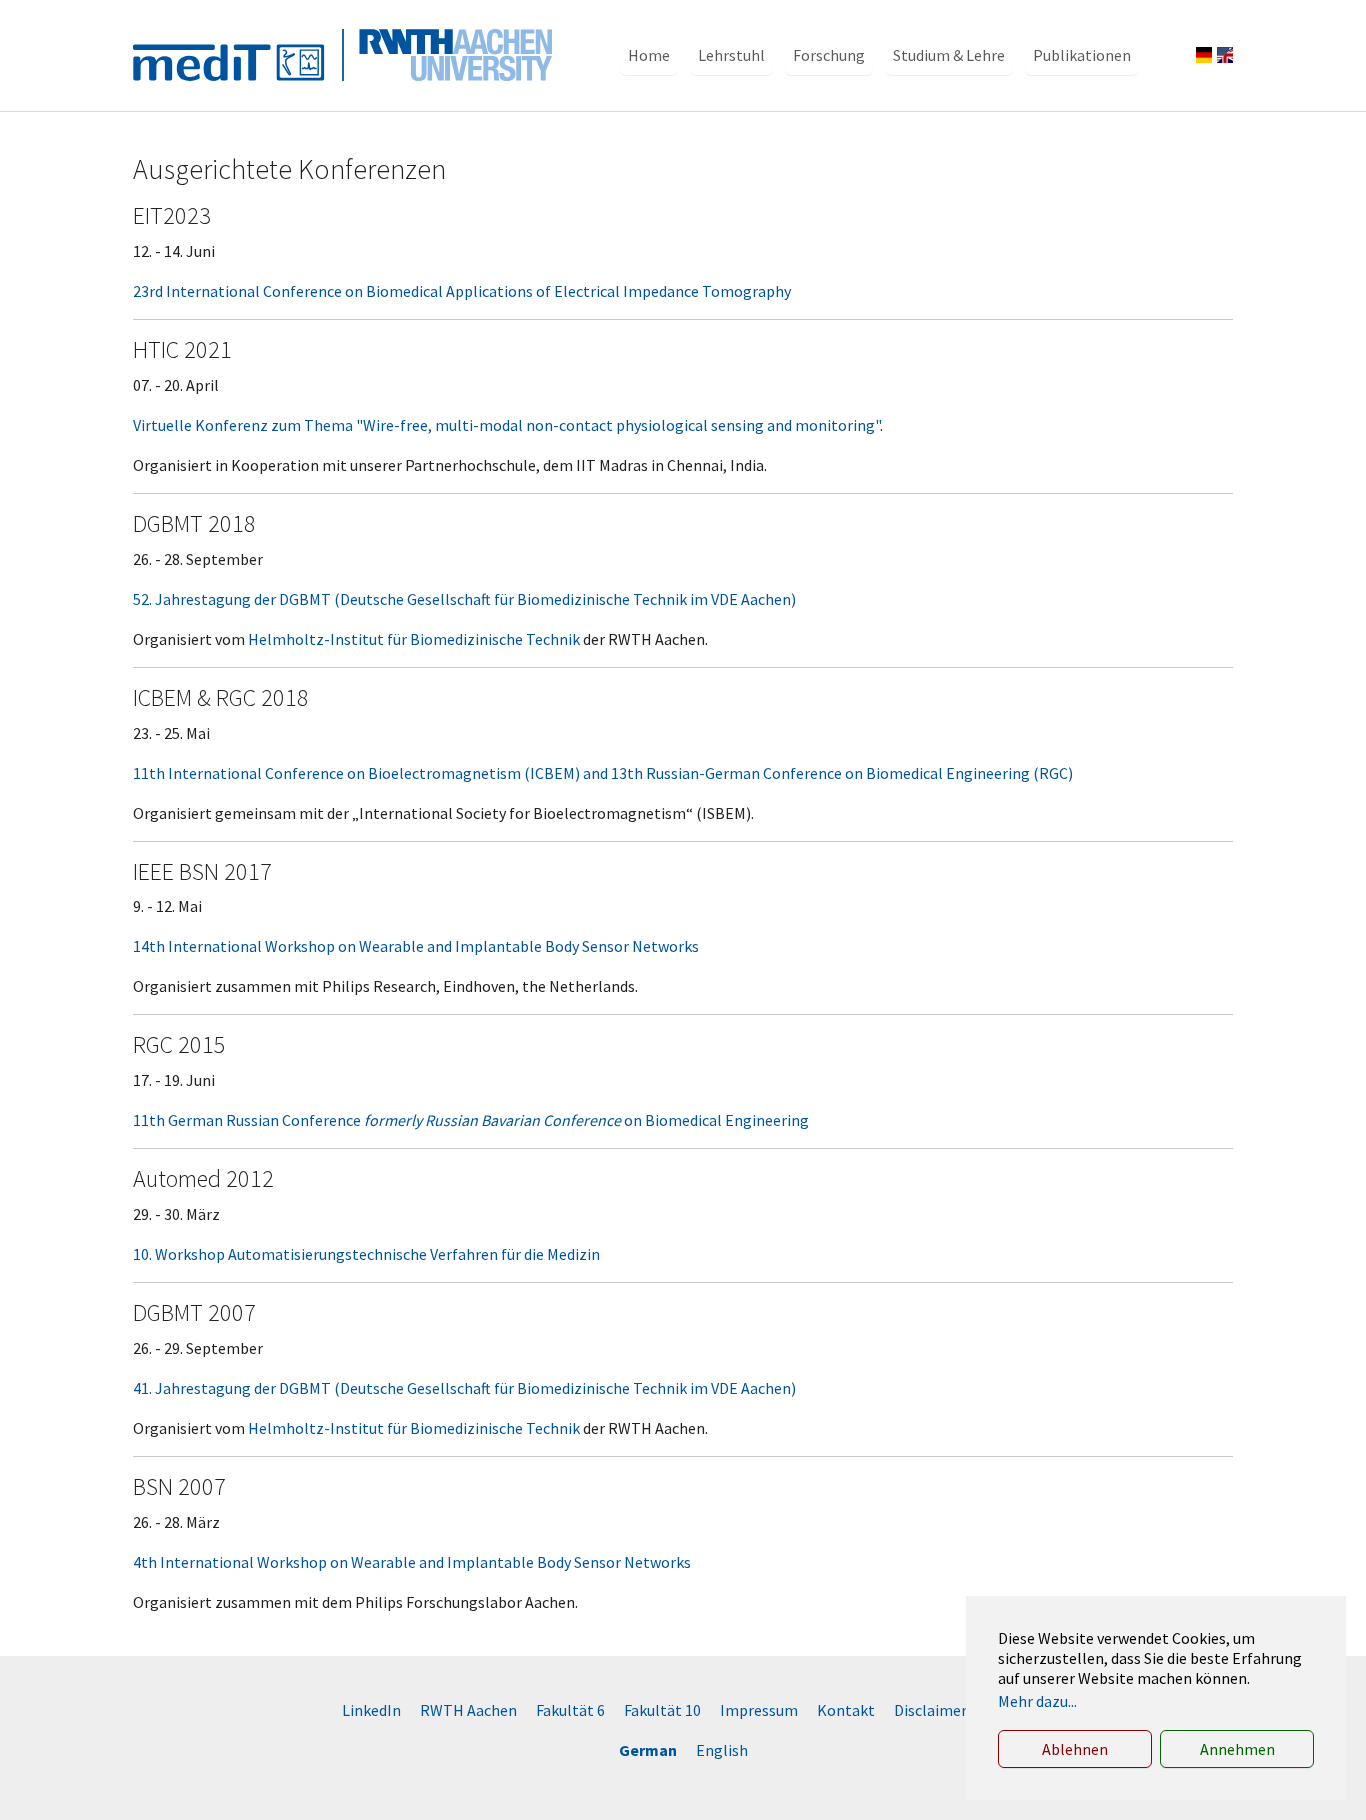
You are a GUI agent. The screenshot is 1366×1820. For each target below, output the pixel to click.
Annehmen (1237, 1749)
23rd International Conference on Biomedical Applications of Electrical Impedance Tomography (462, 291)
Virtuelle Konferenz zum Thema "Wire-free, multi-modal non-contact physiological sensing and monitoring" (506, 425)
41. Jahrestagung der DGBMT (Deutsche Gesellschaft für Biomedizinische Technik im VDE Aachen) (464, 1388)
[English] (1225, 55)
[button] (649, 55)
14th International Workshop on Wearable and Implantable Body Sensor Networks (416, 946)
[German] (1204, 55)
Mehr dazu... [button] (1037, 1701)
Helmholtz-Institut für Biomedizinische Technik (414, 639)
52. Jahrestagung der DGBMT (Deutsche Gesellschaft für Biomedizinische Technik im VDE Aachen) (464, 599)
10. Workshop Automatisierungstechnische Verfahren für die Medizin (366, 1254)
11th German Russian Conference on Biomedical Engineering (471, 1120)
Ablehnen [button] (1075, 1749)
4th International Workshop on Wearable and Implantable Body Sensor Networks (412, 1562)
